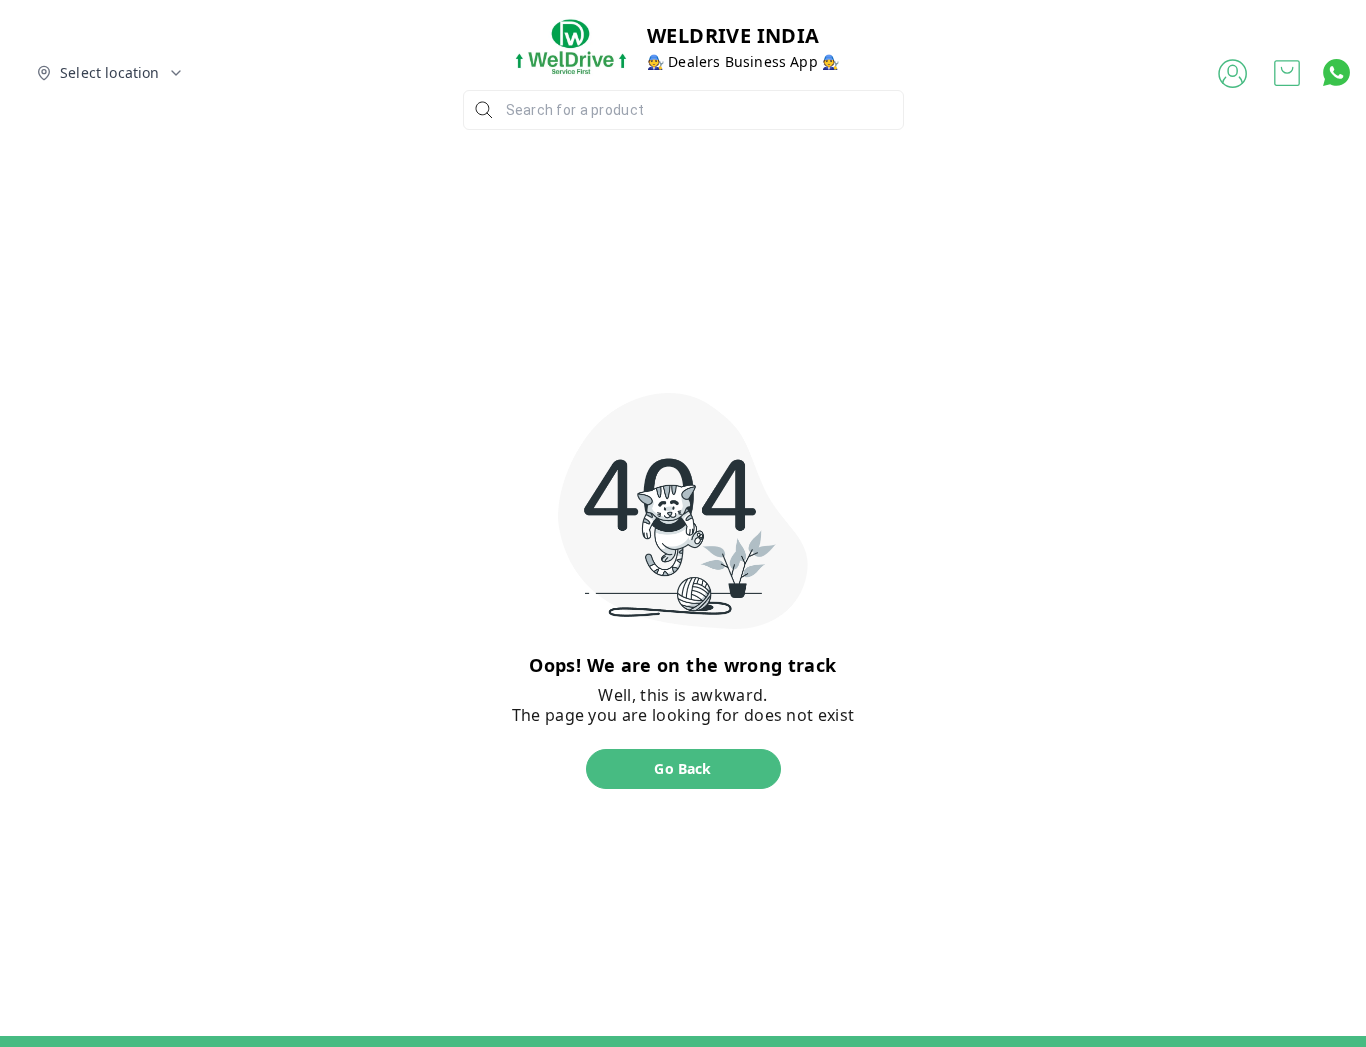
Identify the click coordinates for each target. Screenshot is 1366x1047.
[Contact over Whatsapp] (1336, 72)
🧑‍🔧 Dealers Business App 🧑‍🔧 (743, 61)
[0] (1287, 73)
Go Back (682, 768)
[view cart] (1287, 73)
